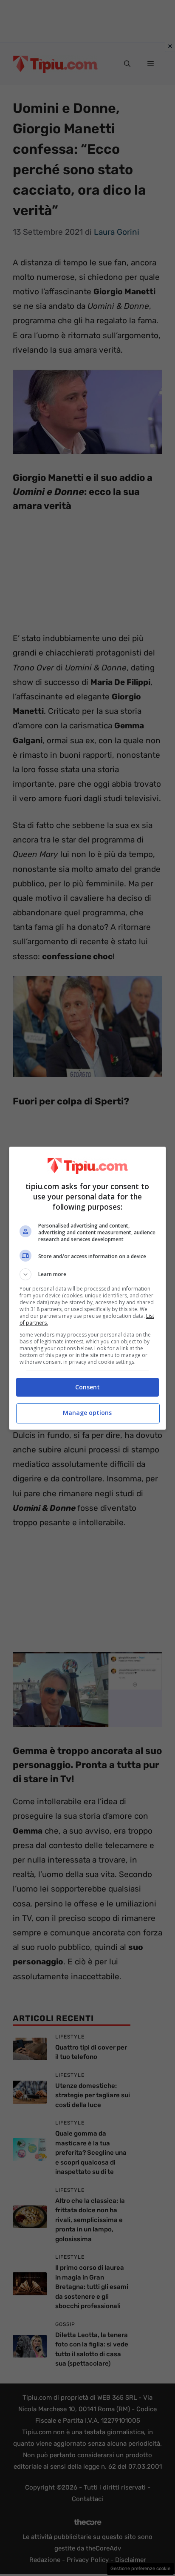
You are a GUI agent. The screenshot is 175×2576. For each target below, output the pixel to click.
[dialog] (88, 1288)
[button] (88, 1274)
